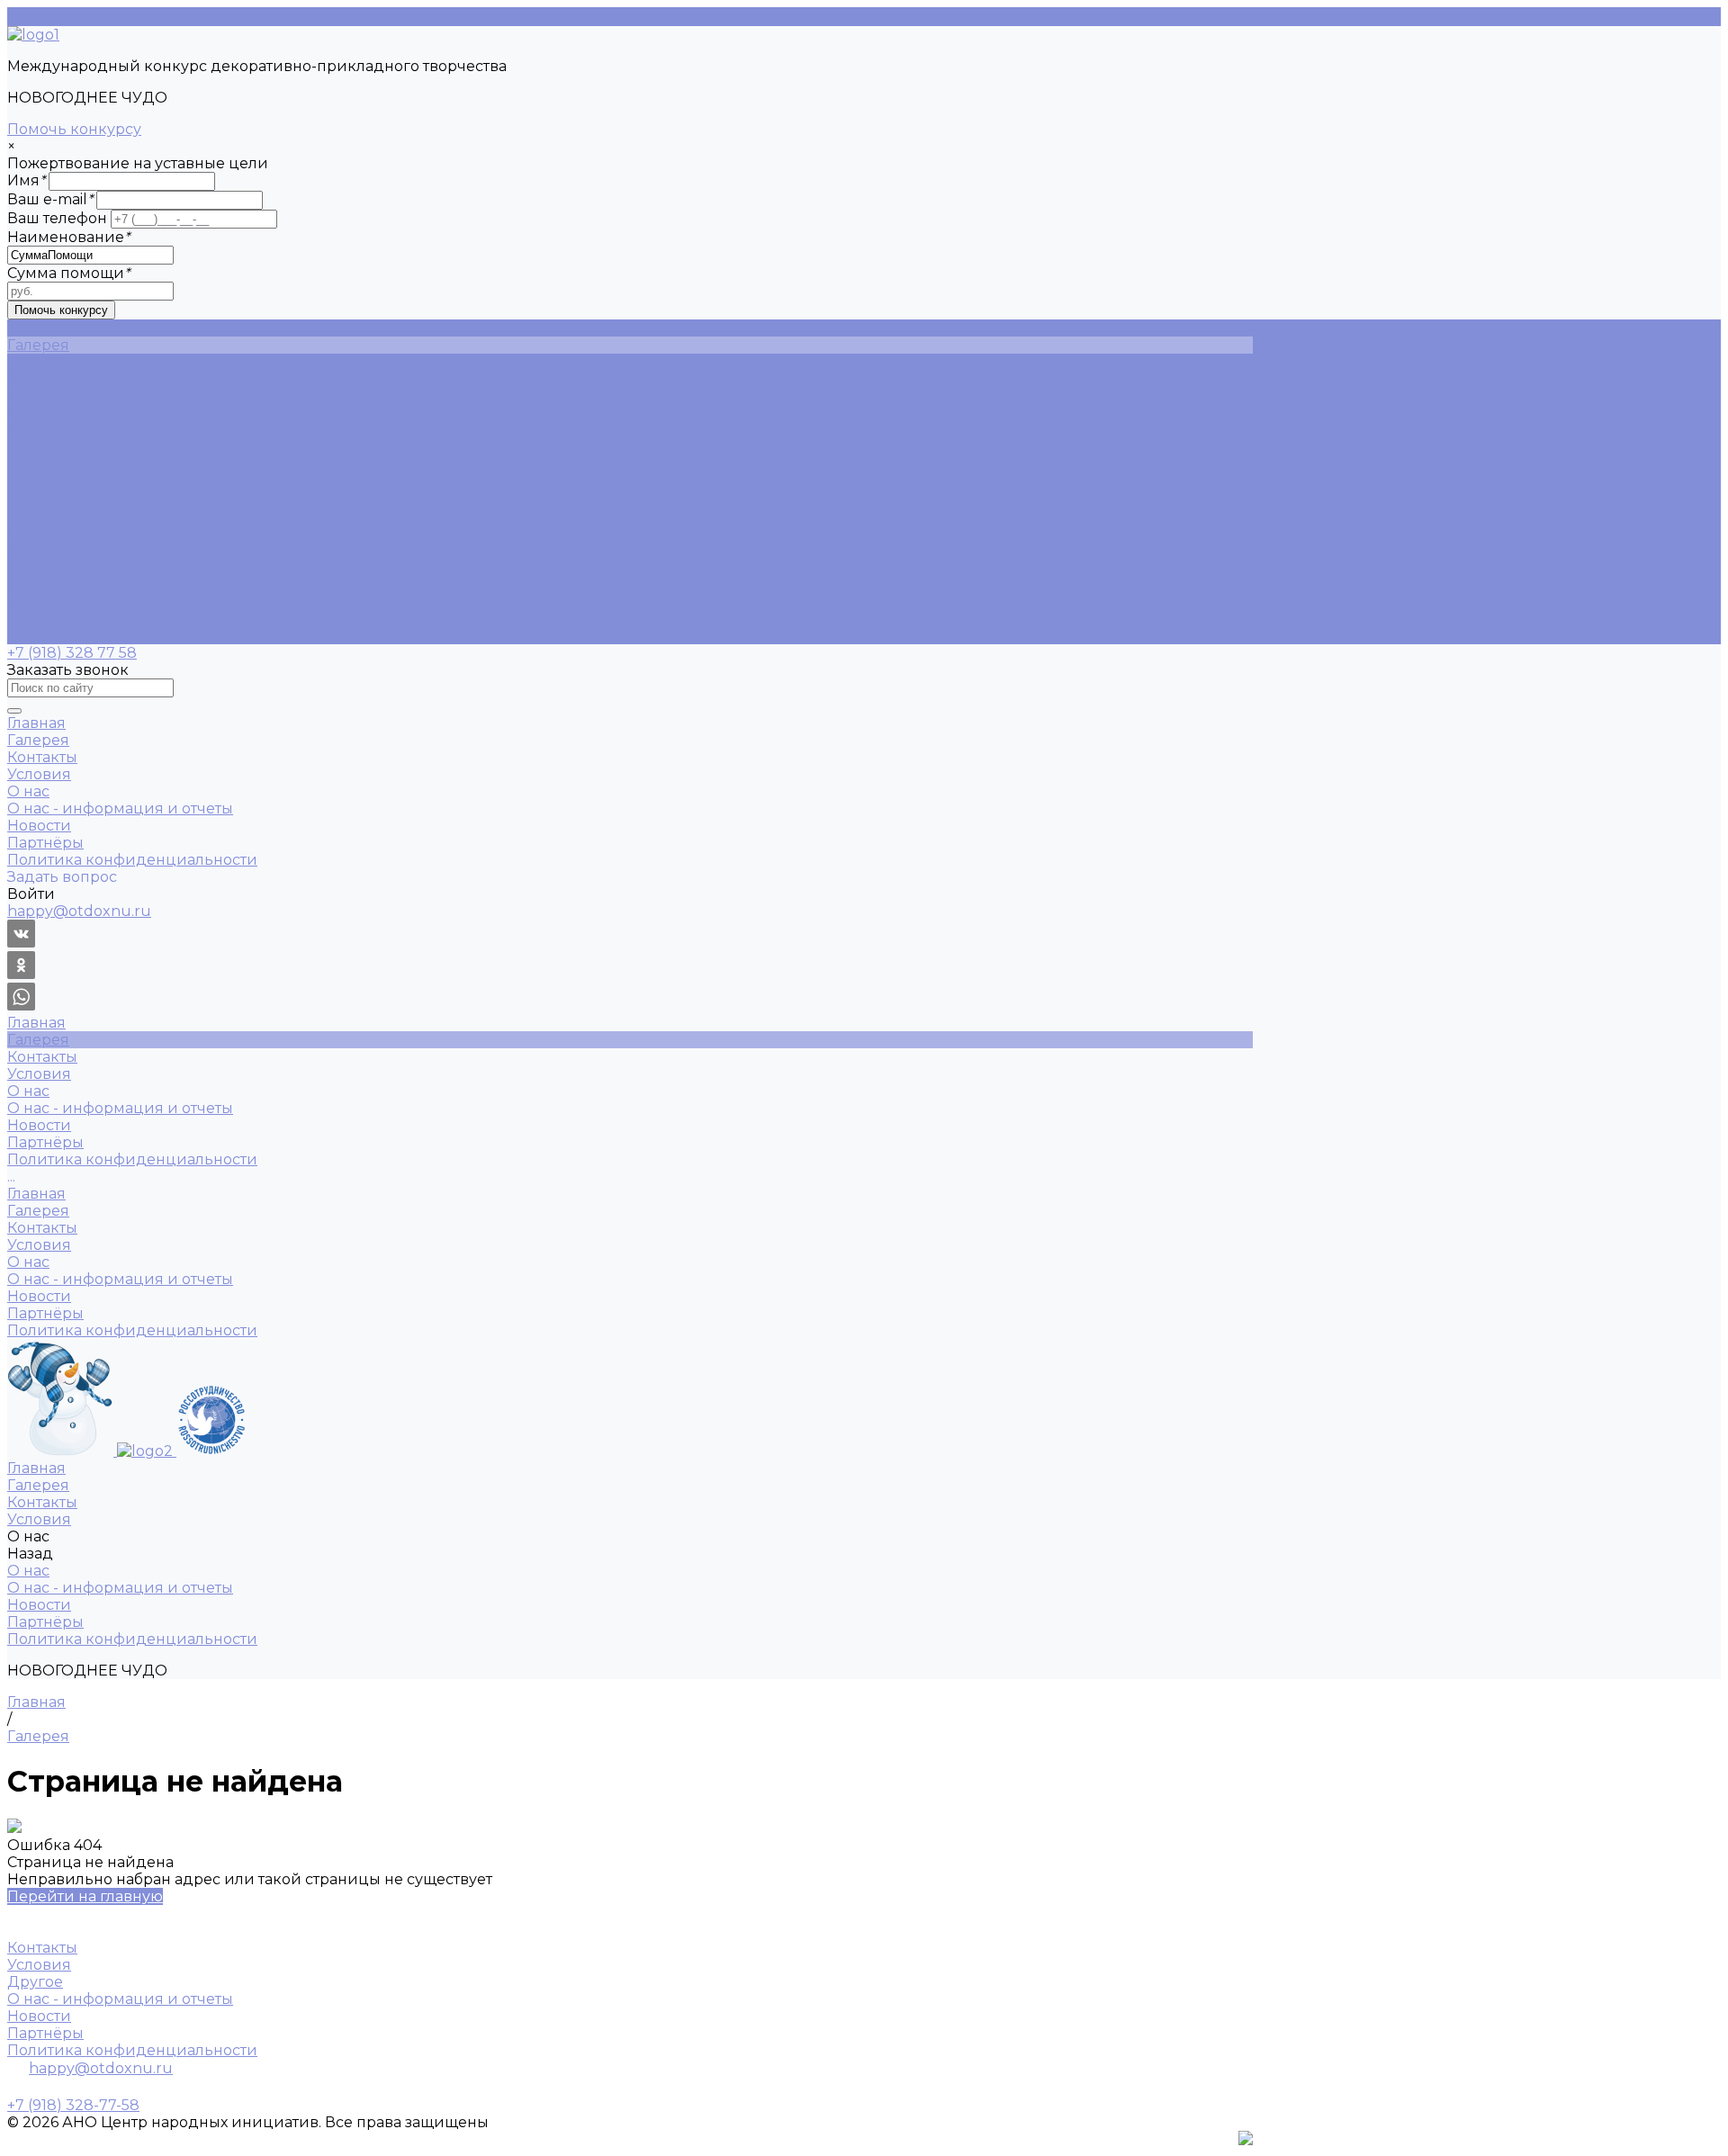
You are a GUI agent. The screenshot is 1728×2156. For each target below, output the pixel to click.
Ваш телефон (57, 218)
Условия (39, 550)
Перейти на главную (85, 1896)
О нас (28, 567)
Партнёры (45, 448)
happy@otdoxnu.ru (101, 2068)
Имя (26, 180)
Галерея (38, 516)
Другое (35, 1982)
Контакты (42, 533)
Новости (39, 431)
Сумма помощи (68, 273)
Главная (36, 499)
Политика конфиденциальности (132, 465)
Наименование (68, 237)
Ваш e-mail (50, 199)
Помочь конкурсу (74, 129)
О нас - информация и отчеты (120, 413)
